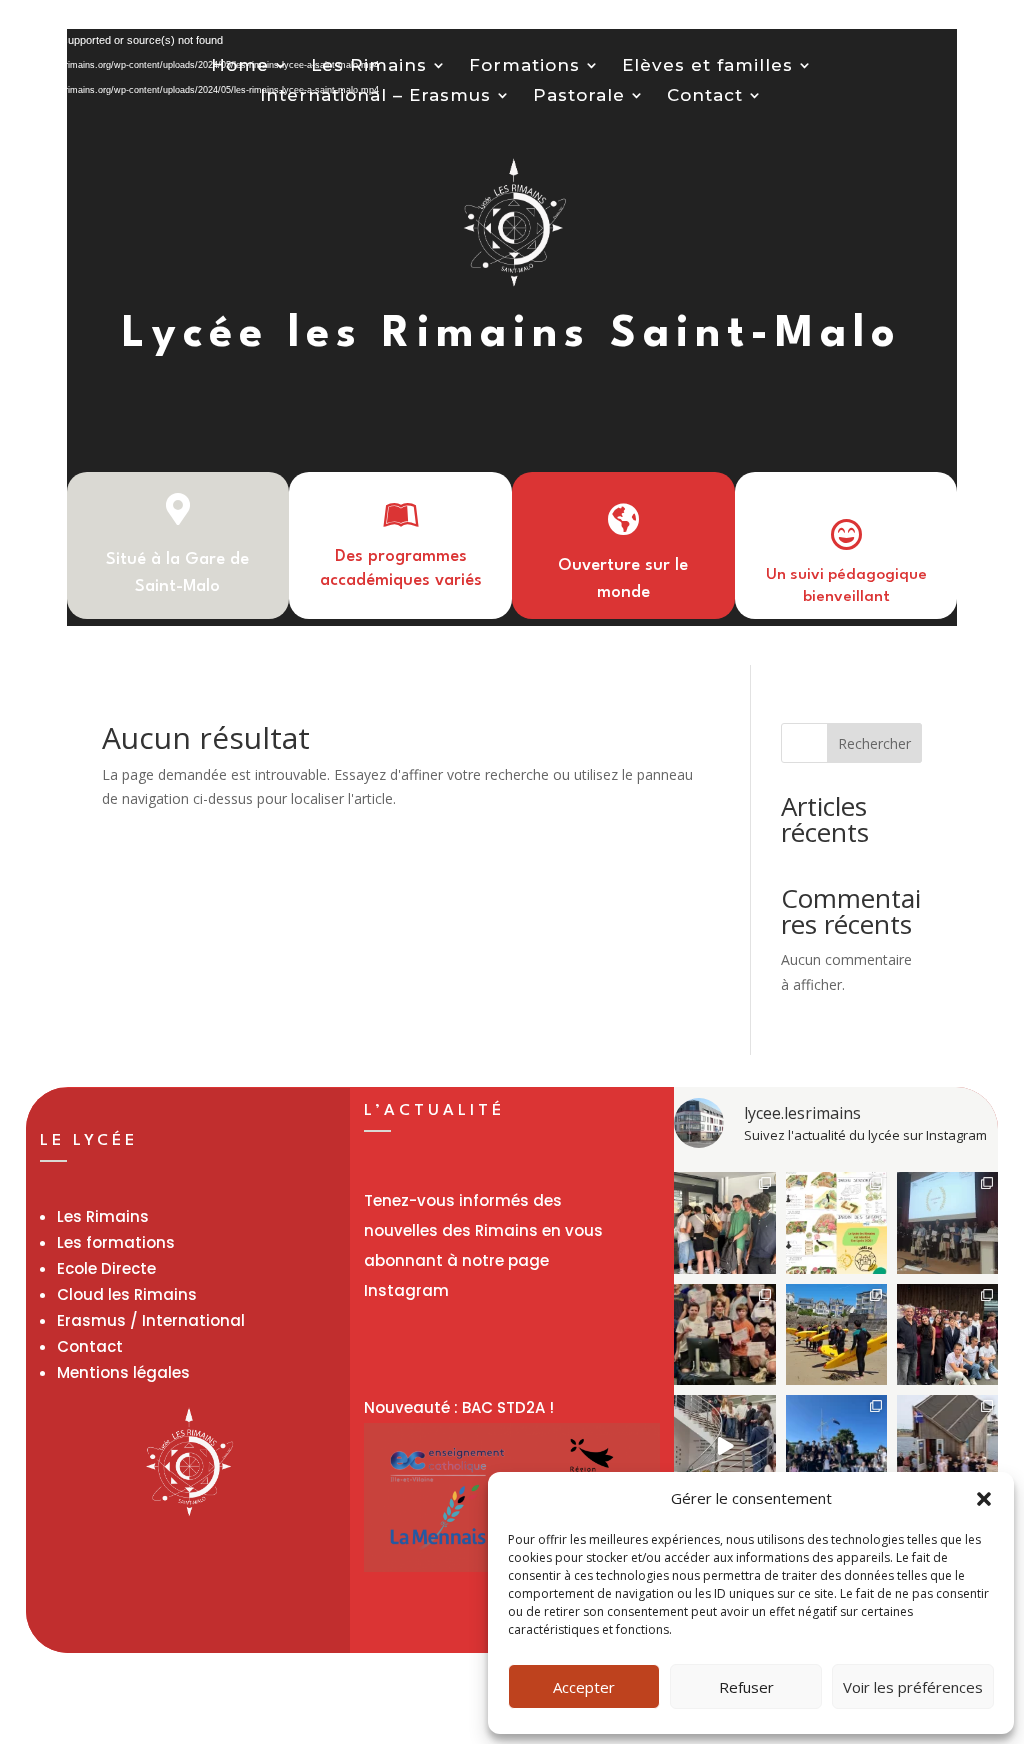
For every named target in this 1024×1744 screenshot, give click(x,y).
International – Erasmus (375, 96)
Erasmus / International (151, 1320)
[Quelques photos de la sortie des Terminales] (947, 1334)
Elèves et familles (707, 66)
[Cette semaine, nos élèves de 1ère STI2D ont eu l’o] (947, 1445)
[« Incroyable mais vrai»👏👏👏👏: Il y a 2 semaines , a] (724, 1334)
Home (240, 66)
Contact (705, 96)
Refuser (746, 1687)
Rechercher (874, 743)
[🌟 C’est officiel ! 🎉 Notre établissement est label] (836, 1222)
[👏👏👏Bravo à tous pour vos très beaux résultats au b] (724, 1222)
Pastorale (579, 96)
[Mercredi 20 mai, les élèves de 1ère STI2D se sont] (836, 1445)
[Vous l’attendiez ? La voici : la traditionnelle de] (724, 1445)
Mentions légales (123, 1372)
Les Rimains (369, 66)
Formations (524, 66)
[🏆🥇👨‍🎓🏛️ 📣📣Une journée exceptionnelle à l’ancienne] (947, 1222)
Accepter (584, 1687)
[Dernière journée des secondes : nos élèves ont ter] (836, 1334)
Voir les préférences (913, 1687)
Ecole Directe (106, 1268)
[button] (984, 1499)
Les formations (116, 1242)
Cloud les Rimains (127, 1294)
